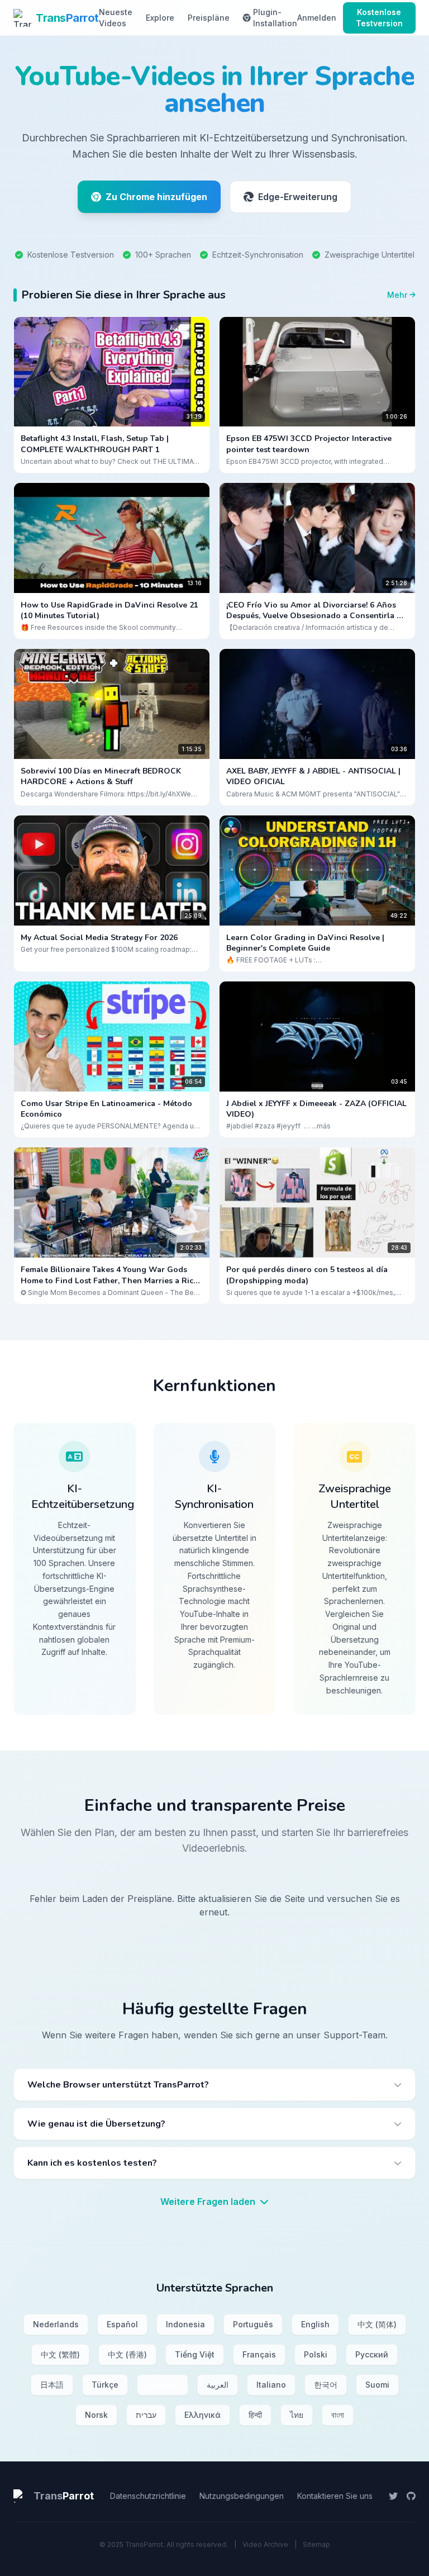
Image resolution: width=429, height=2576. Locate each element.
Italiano (271, 2385)
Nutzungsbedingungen (242, 2496)
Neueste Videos (116, 18)
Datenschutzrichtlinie (148, 2496)
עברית (146, 2415)
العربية (218, 2385)
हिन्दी (255, 2415)
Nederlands (56, 2324)
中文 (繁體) (60, 2354)
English (315, 2324)
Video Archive (265, 2544)
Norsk (96, 2415)
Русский (372, 2354)
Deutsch (163, 2385)
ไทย (297, 2415)
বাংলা (338, 2415)
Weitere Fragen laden (209, 2202)
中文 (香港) (127, 2354)
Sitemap (316, 2544)
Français (259, 2354)
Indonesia (185, 2324)
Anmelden (317, 18)
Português (253, 2324)
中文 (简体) (377, 2324)
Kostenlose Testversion (379, 18)
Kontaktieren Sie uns (335, 2496)
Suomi (377, 2385)
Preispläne (209, 18)
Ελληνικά (202, 2415)
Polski (316, 2354)
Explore (160, 18)
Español (122, 2324)
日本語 (52, 2385)
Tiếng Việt (195, 2354)
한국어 (326, 2385)
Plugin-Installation (275, 18)
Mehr (397, 295)
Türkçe (105, 2385)
